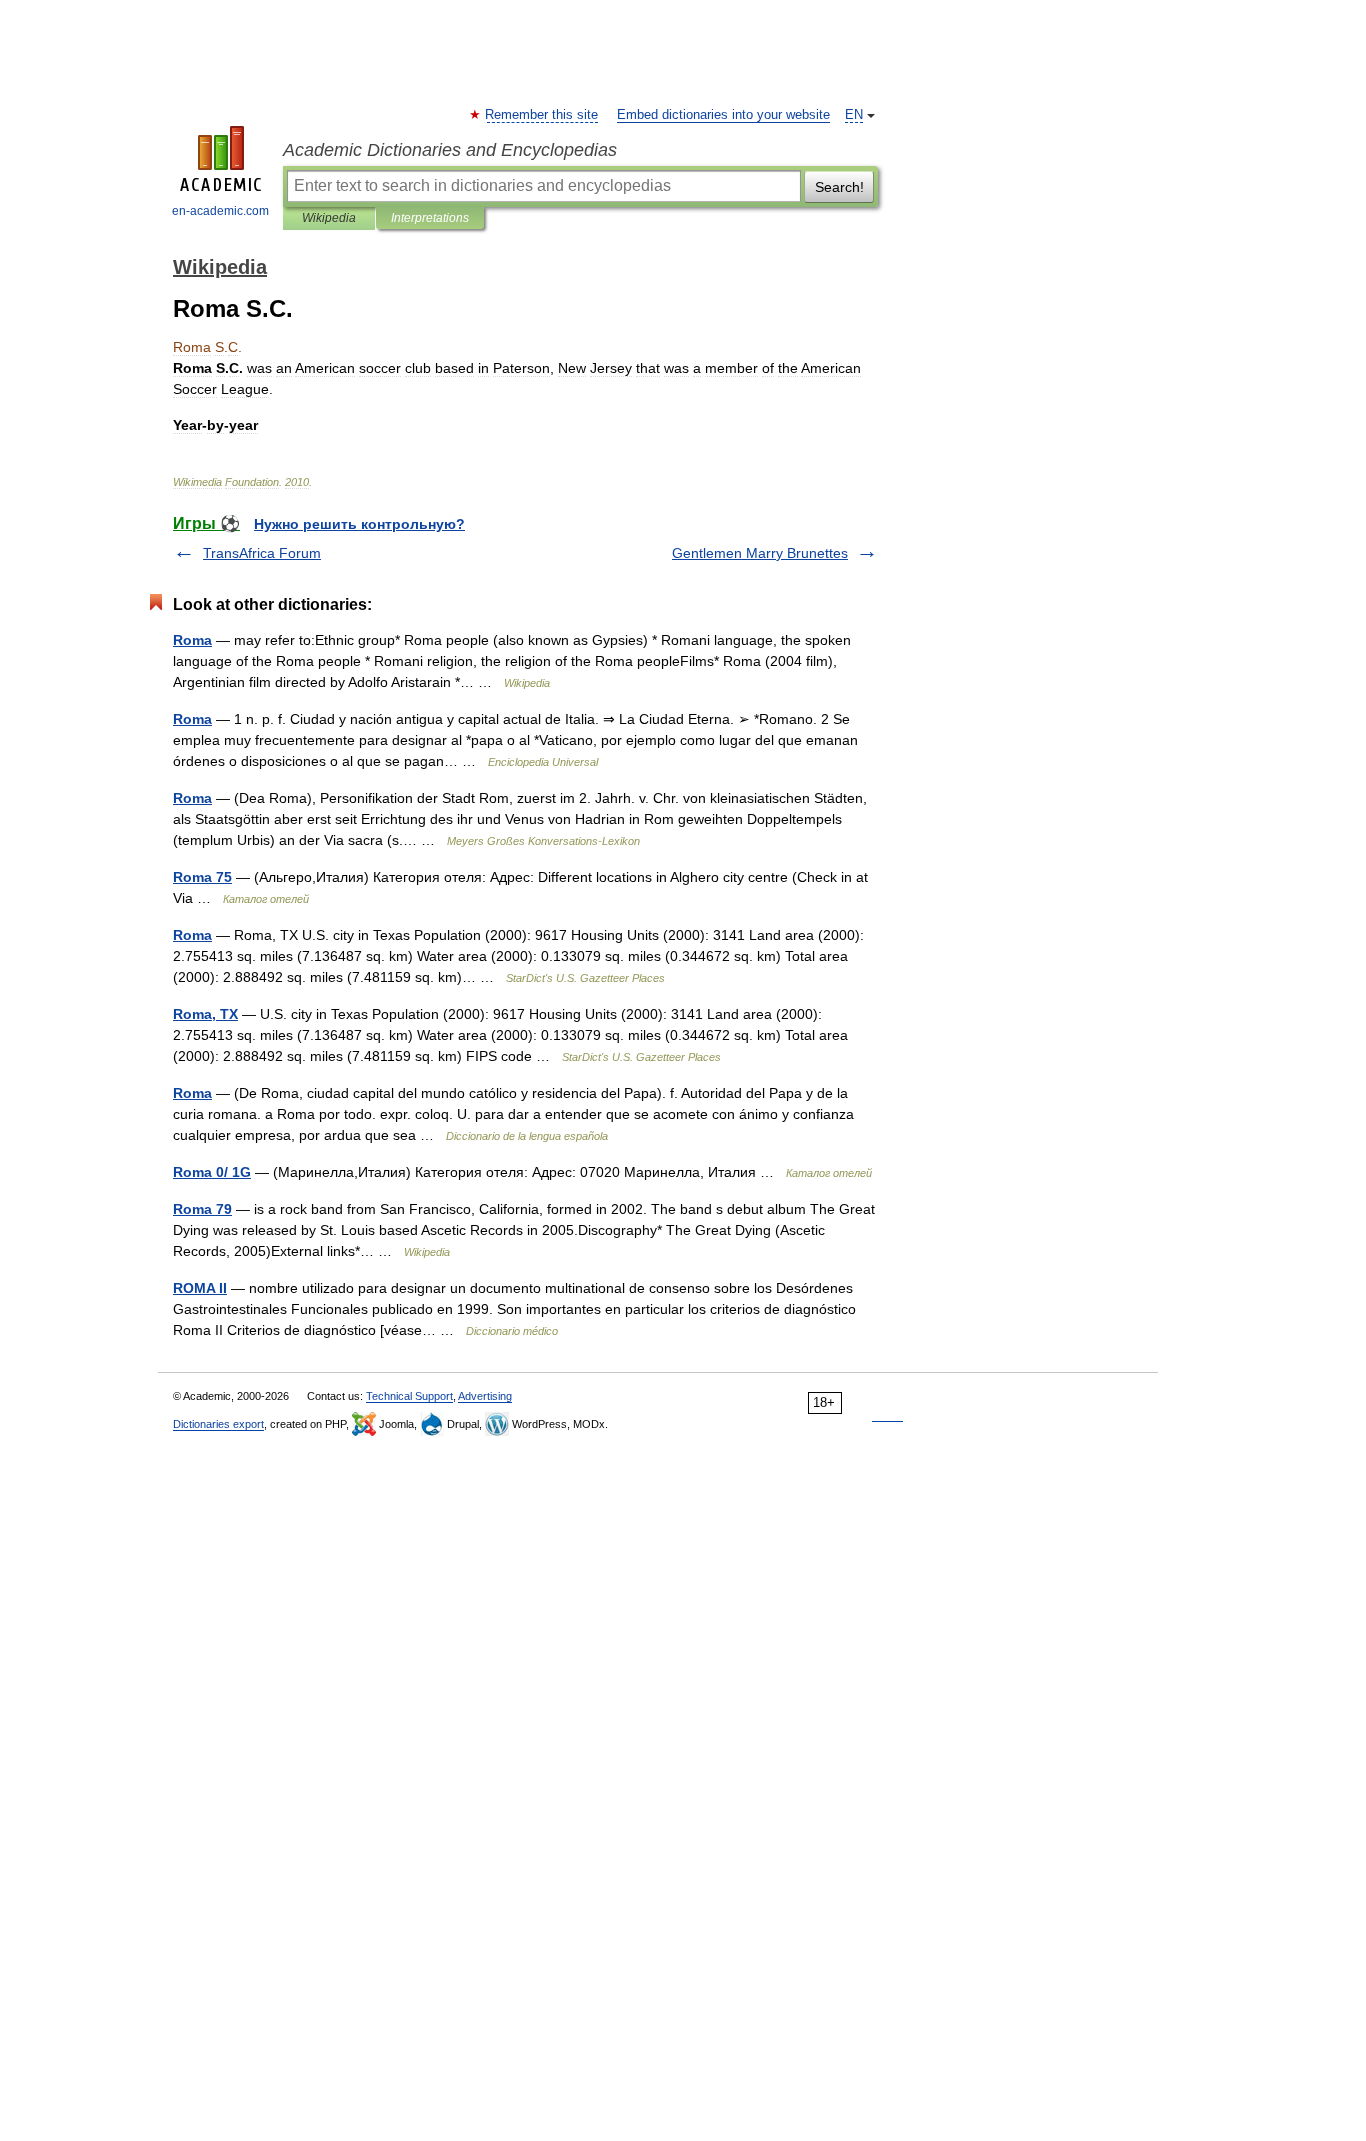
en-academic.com (220, 211)
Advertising (485, 1396)
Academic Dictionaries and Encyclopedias (450, 150)
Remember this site (542, 115)
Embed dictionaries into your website (723, 115)
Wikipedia (329, 218)
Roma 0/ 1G (212, 1172)
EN (854, 115)
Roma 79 (202, 1209)
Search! (839, 187)
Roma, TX (205, 1014)
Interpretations (430, 218)
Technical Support (409, 1396)
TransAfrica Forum (262, 553)
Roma (192, 640)
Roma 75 (202, 877)
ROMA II (200, 1288)
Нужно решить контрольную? (359, 524)
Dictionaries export (218, 1424)
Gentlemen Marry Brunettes (760, 553)
